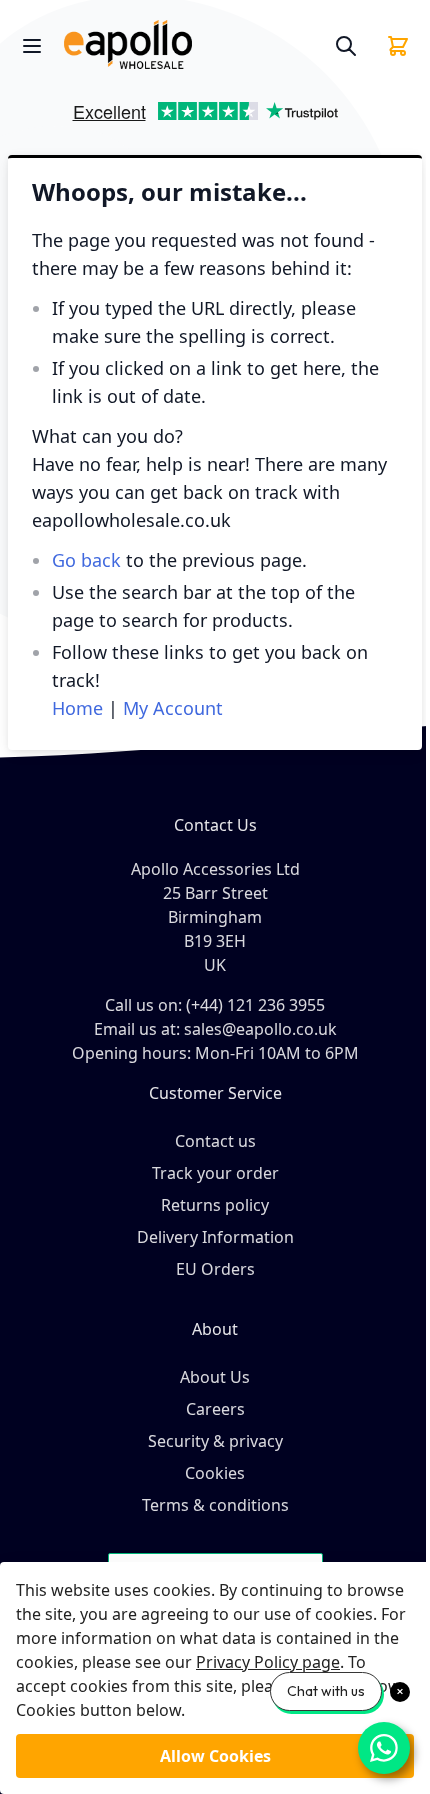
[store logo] (191, 45)
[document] (215, 1678)
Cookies (215, 1473)
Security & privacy (215, 1441)
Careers (215, 1409)
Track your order (215, 1173)
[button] (33, 118)
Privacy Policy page (268, 1662)
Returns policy (215, 1205)
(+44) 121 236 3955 (255, 1005)
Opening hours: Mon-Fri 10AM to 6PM (215, 1053)
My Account (173, 708)
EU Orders (215, 1269)
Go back (86, 560)
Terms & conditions (215, 1505)
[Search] (346, 46)
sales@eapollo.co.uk (260, 1029)
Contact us (215, 1141)
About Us (215, 1377)
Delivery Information (215, 1237)
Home (77, 708)
